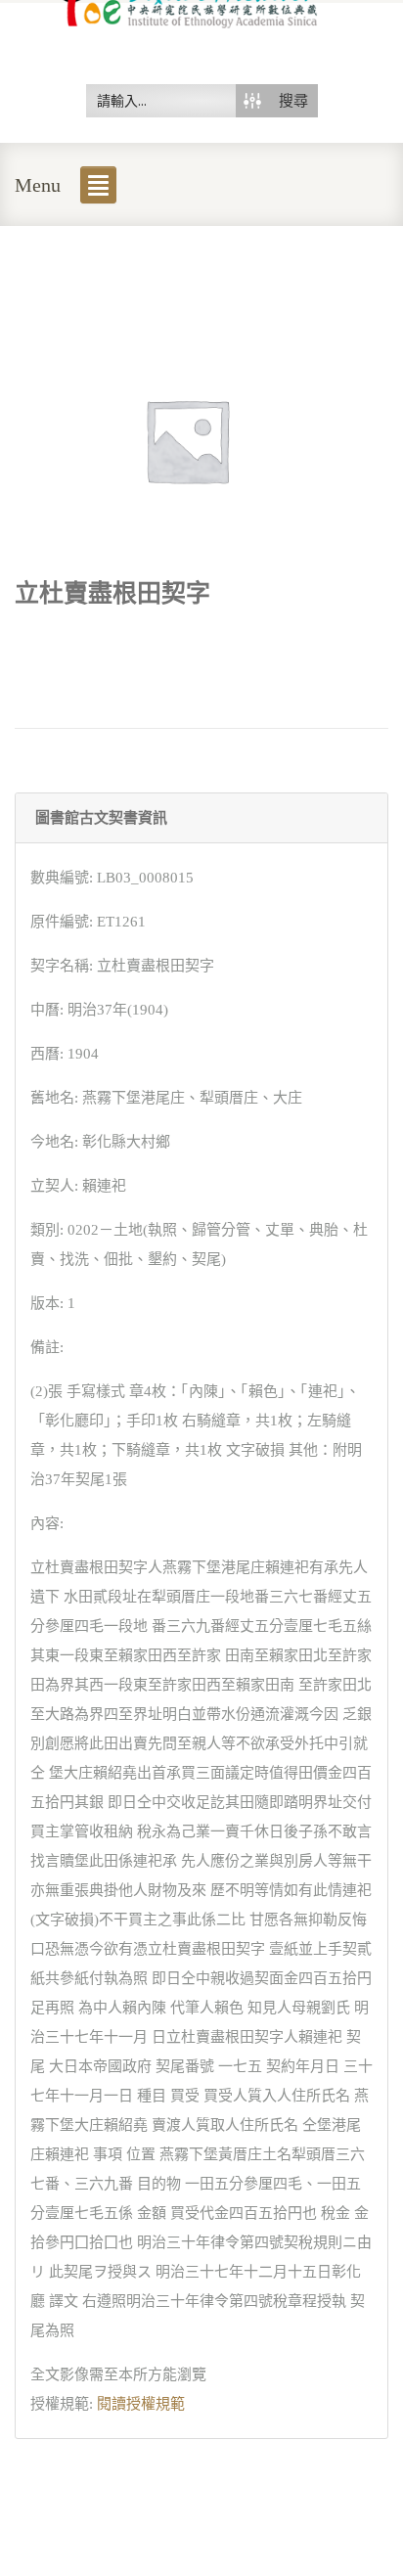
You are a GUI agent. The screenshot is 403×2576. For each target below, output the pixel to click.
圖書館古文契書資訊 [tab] (101, 818)
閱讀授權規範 (141, 2404)
